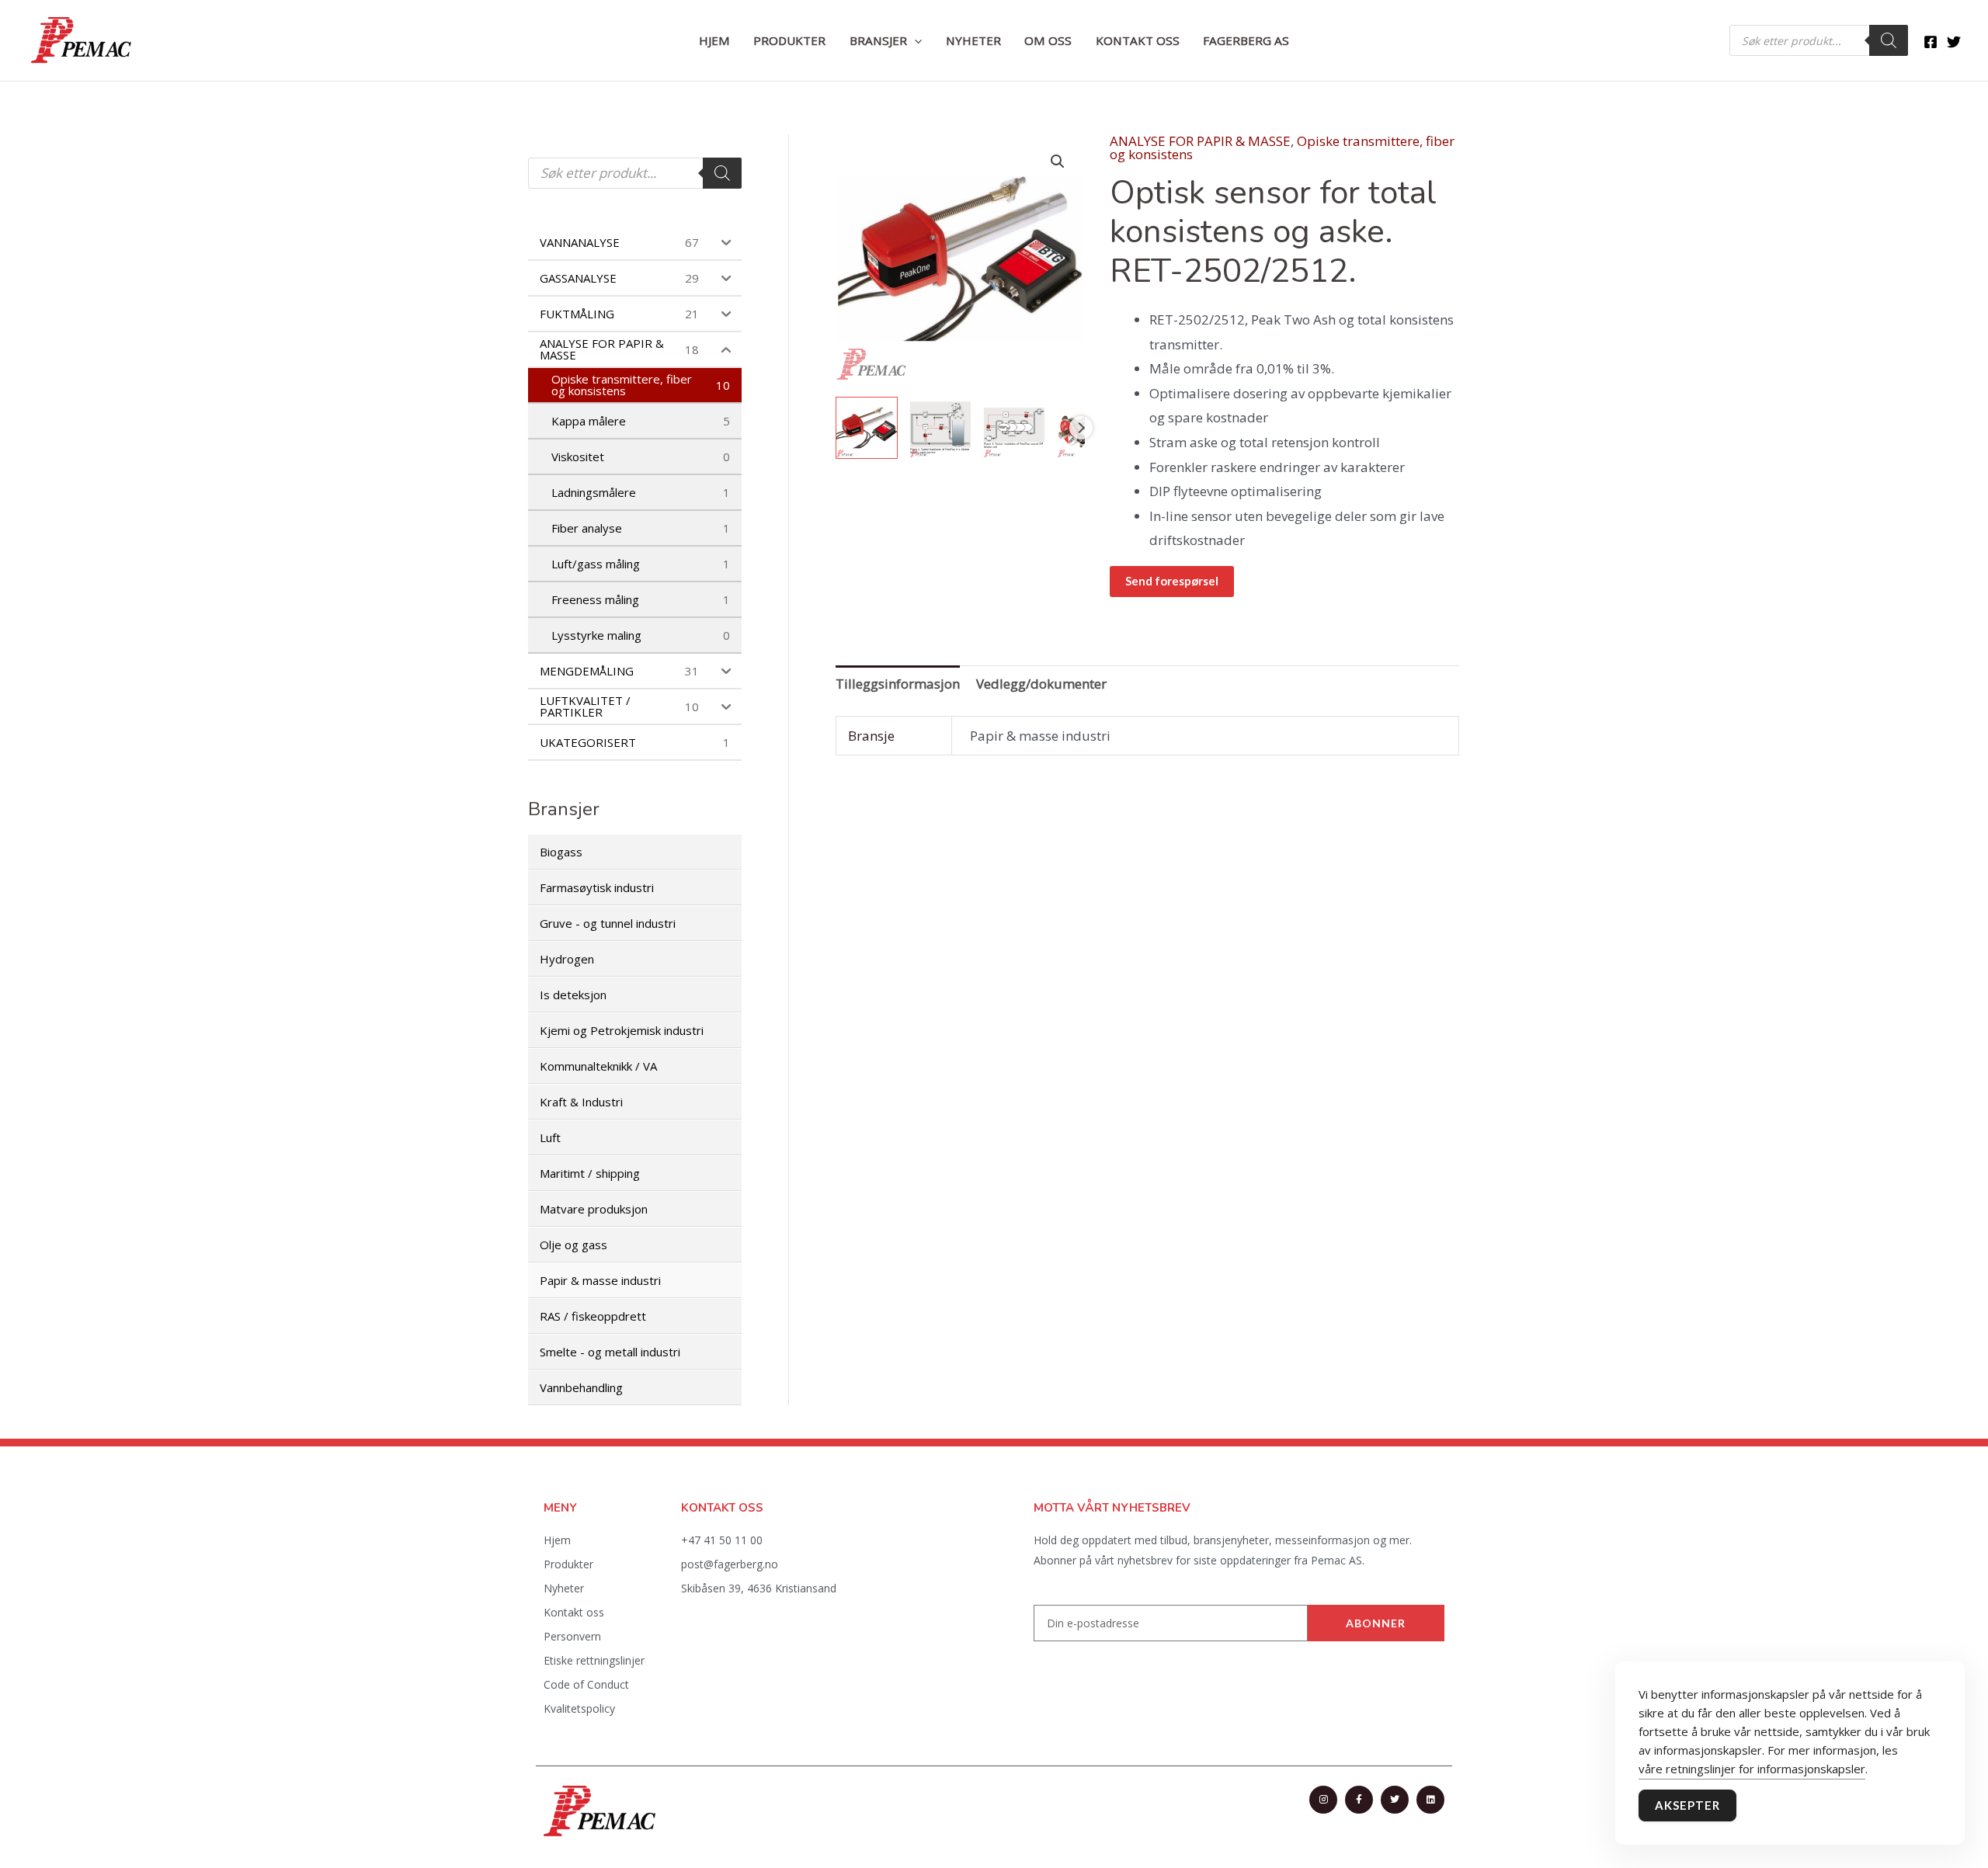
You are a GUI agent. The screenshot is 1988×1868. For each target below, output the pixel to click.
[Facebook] (1931, 42)
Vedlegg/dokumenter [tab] (1041, 684)
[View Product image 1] (867, 428)
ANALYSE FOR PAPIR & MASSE (1200, 141)
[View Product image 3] (1014, 428)
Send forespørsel (1172, 581)
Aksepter (1687, 1805)
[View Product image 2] (940, 428)
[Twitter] (1954, 42)
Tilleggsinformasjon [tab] (898, 684)
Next (1081, 428)
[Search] (1889, 40)
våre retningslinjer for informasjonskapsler (1752, 1769)
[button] (914, 40)
